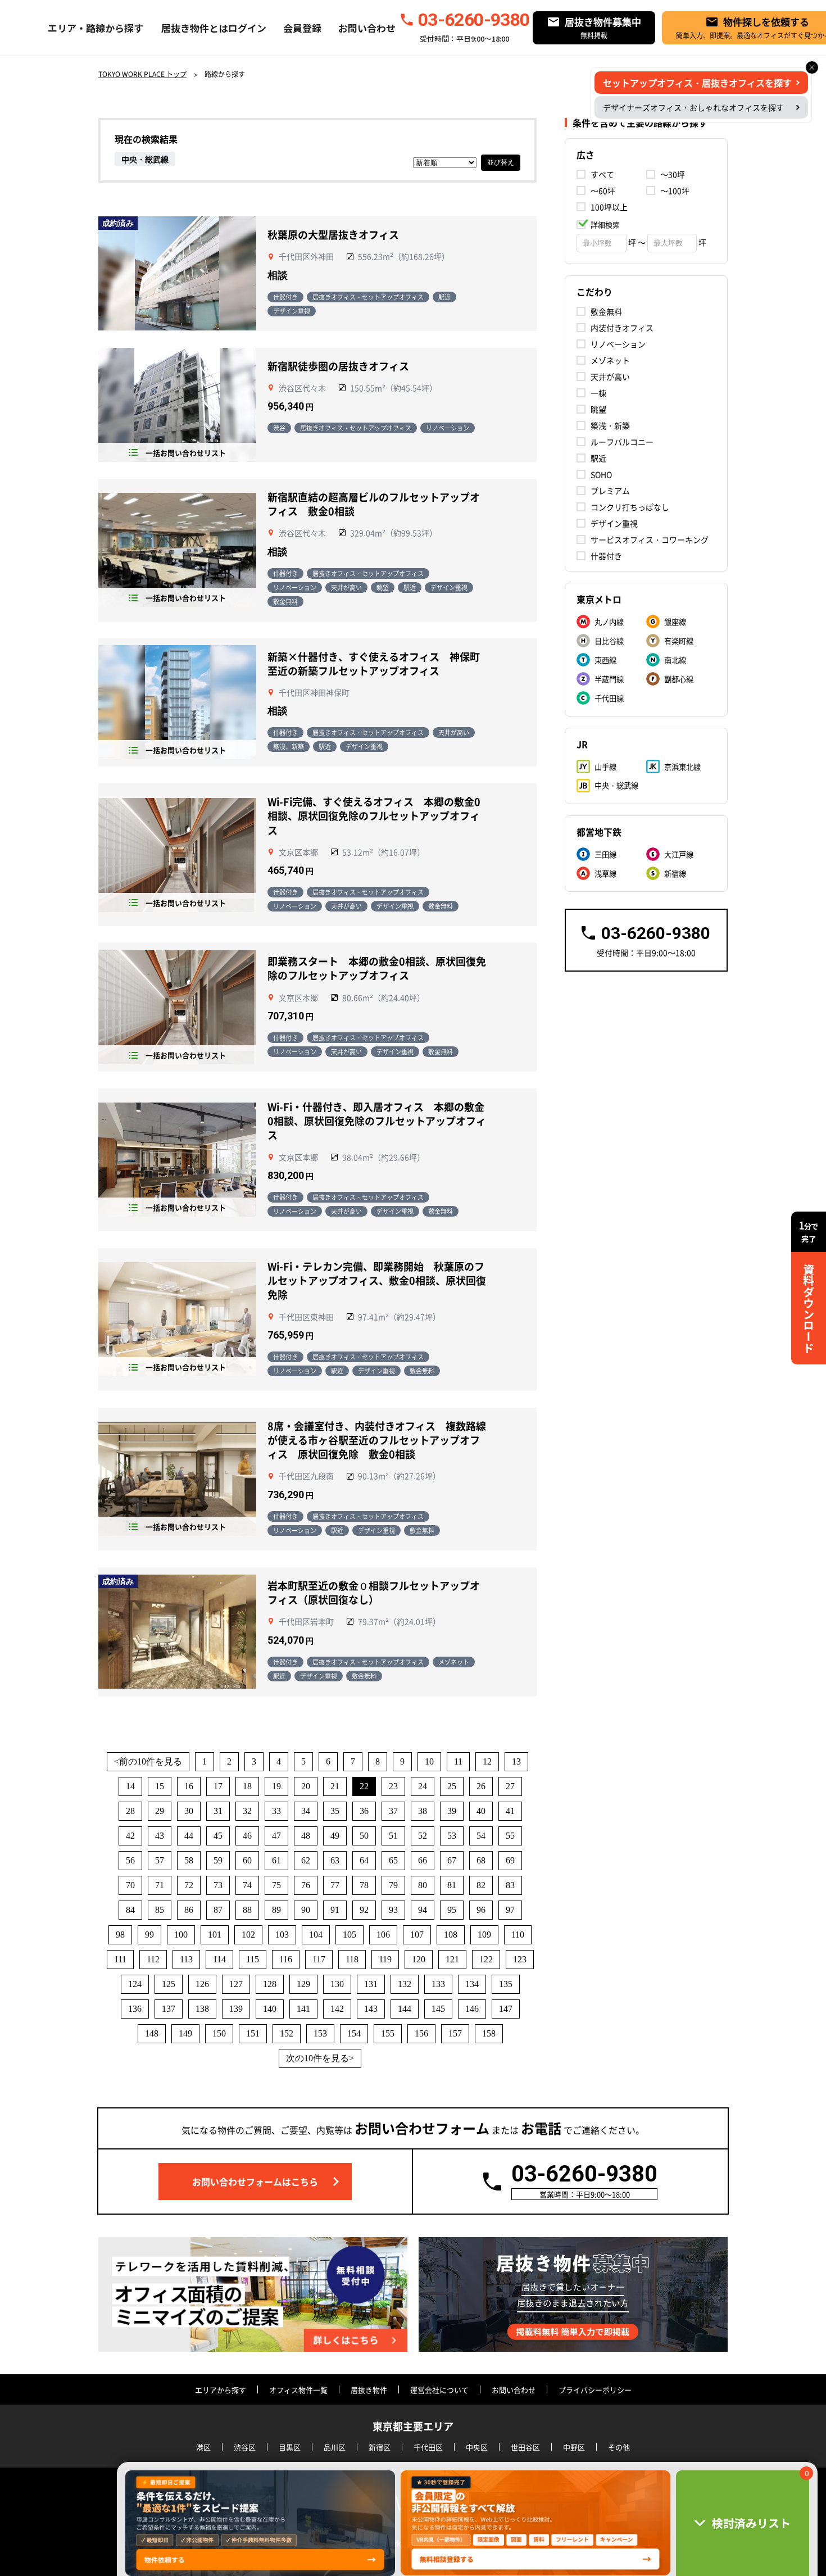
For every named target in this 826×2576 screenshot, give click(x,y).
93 (393, 1910)
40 (481, 1811)
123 (520, 1959)
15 (160, 1786)
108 (451, 1935)
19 (276, 1786)
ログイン (247, 28)
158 (489, 2033)
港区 (203, 2447)
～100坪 (675, 191)
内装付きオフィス (622, 328)
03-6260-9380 (474, 20)
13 (516, 1761)
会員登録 (302, 28)
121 (452, 1959)
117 (319, 1959)
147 (506, 2009)
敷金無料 (606, 311)
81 (452, 1885)
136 (135, 2009)
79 (393, 1885)
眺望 (598, 409)
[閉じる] (812, 67)
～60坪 (603, 191)
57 (160, 1860)
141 (303, 2009)
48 (306, 1836)
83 (510, 1885)
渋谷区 (245, 2447)
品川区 (335, 2447)
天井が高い (610, 377)
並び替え (501, 162)
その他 (619, 2447)
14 (130, 1786)
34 (306, 1811)
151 (253, 2033)
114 (219, 1959)
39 (452, 1811)
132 (405, 1984)
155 (388, 2033)
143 (371, 2009)
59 (218, 1860)
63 (335, 1860)
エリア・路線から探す (96, 28)
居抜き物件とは (195, 28)
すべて (602, 174)
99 (149, 1935)
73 (218, 1885)
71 (160, 1885)
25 (452, 1786)
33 (276, 1811)
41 (510, 1811)
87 (218, 1910)
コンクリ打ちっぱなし (630, 507)
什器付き (606, 556)
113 (186, 1959)
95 (452, 1910)
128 (270, 1984)
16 (189, 1786)
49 (335, 1836)
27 (510, 1786)
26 (481, 1786)
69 (510, 1860)
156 (421, 2033)
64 (364, 1860)
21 (335, 1786)
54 (481, 1836)
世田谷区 (525, 2447)
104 (316, 1935)
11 (458, 1761)
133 (438, 1984)
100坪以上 (609, 207)
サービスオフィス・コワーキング (650, 539)
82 (481, 1885)
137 (169, 2009)
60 (247, 1860)
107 (417, 1935)
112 (153, 1959)
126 (202, 1984)
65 (393, 1860)
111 (120, 1959)
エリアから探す (221, 2390)
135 (506, 1984)
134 (472, 1984)
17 (218, 1786)
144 (405, 2009)
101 (215, 1935)
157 (455, 2033)
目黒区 (290, 2447)
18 (247, 1786)
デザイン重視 (614, 523)
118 (352, 1959)
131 (371, 1984)
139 (236, 2009)
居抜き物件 (369, 2390)
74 (247, 1885)
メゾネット (610, 360)
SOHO (601, 474)
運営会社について (439, 2390)
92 (364, 1910)
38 (423, 1811)
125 (169, 1984)
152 (287, 2033)
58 (189, 1860)
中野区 (574, 2447)
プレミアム (610, 491)
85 (160, 1910)
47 (276, 1836)
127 (236, 1984)
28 (130, 1811)
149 (185, 2033)
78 (364, 1885)
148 (152, 2033)
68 (481, 1860)
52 (423, 1836)
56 (130, 1860)
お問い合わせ (367, 28)
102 (248, 1935)
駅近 (598, 458)
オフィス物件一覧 (298, 2390)
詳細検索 (605, 225)
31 (218, 1811)
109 (484, 1935)
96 (481, 1910)
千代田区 (428, 2447)
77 (335, 1885)
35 (335, 1811)
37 (393, 1811)
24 (423, 1786)
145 (438, 2009)
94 (423, 1910)
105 (350, 1935)
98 (120, 1935)
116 (286, 1959)
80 (423, 1885)
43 (160, 1836)
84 (130, 1910)
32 (247, 1811)
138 (202, 2009)
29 (160, 1811)
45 (218, 1836)
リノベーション (618, 344)
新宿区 (380, 2447)
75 (276, 1885)
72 (189, 1885)
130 (337, 1984)
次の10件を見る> (320, 2058)
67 (452, 1860)
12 (487, 1761)
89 (276, 1910)
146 (472, 2009)
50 (364, 1836)
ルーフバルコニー (622, 442)
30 (189, 1811)
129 (303, 1984)
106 (383, 1935)
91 (335, 1910)
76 (306, 1885)
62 (306, 1860)
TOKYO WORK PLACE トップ (142, 74)
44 (189, 1836)
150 (219, 2033)
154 (354, 2033)
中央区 (477, 2447)
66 (423, 1860)
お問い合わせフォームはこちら (255, 2182)
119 (385, 1959)
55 (510, 1836)
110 (518, 1935)
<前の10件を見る (148, 1761)
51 (393, 1836)
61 (276, 1860)
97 (510, 1910)
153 (320, 2033)
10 (429, 1761)
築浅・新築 (610, 425)
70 (130, 1885)
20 (306, 1786)
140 (270, 2009)
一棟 (598, 393)
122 (486, 1959)
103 (282, 1935)
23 (393, 1786)
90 (306, 1910)
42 (130, 1836)
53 (452, 1836)
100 (181, 1935)
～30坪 (673, 174)
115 (253, 1959)
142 (337, 2009)
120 (419, 1959)
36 (364, 1811)
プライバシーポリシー (595, 2390)
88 (247, 1910)
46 (247, 1836)
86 (189, 1910)
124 (135, 1984)
